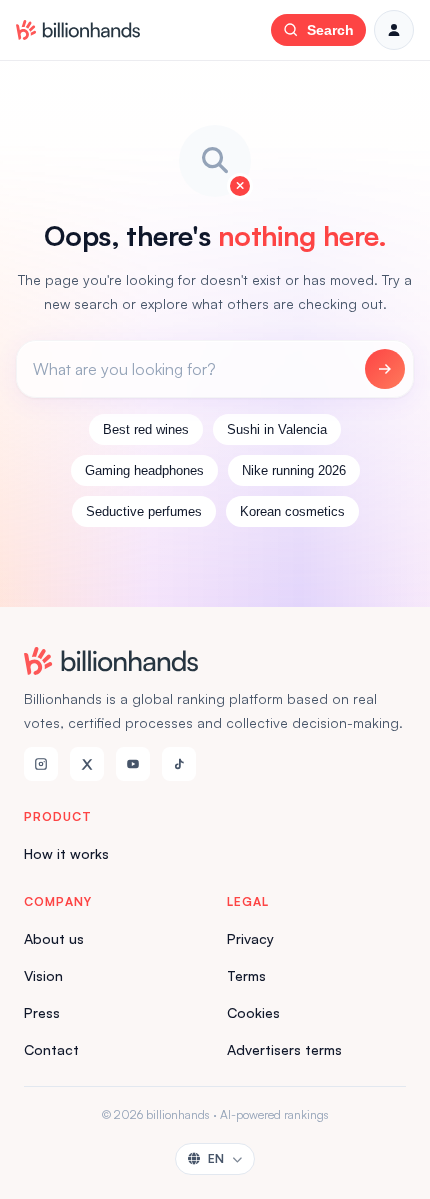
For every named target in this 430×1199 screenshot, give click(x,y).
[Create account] (394, 30)
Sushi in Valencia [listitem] (277, 429)
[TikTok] (179, 764)
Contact (51, 1049)
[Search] (385, 369)
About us (54, 938)
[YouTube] (133, 764)
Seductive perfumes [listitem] (144, 511)
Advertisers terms (284, 1049)
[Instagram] (41, 764)
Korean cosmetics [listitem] (292, 511)
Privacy (250, 938)
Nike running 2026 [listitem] (294, 470)
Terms (246, 975)
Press (42, 1012)
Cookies (253, 1012)
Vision (43, 975)
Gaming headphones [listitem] (144, 470)
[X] (87, 764)
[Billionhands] (78, 30)
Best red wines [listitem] (146, 429)
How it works (66, 853)
